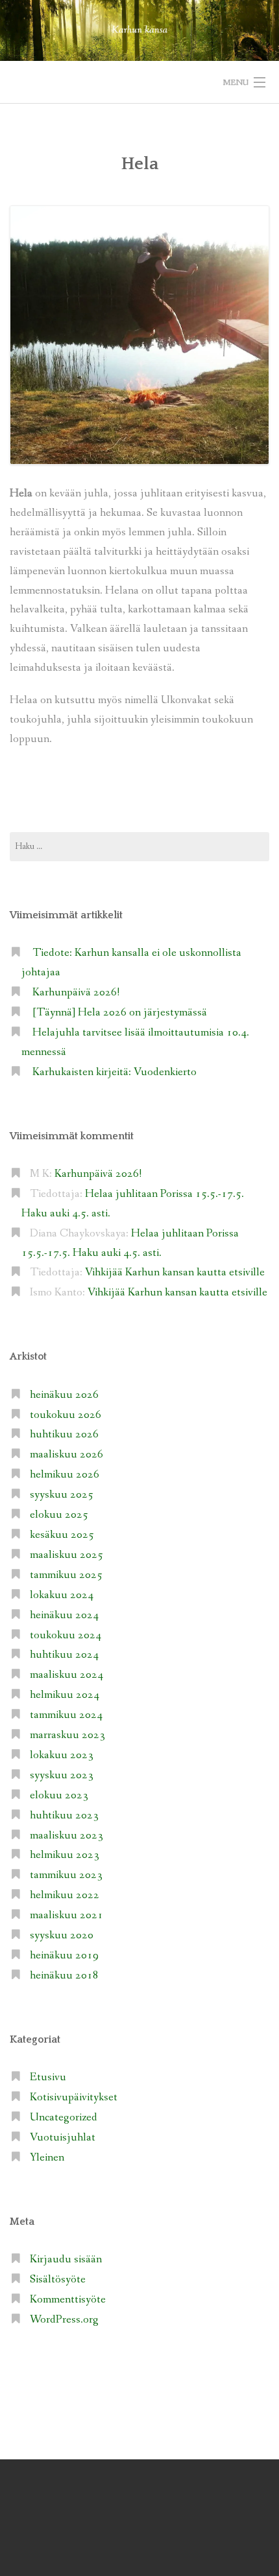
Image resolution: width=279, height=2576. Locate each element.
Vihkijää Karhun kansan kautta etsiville (175, 1272)
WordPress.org (64, 2320)
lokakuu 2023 (62, 1755)
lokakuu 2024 (62, 1595)
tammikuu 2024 (66, 1715)
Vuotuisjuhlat (63, 2138)
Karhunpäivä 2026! (76, 992)
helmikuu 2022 (65, 1895)
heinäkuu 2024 (64, 1615)
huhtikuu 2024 (64, 1655)
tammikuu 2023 (66, 1875)
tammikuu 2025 (66, 1575)
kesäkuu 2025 (62, 1535)
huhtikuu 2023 (64, 1816)
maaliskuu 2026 (67, 1455)
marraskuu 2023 (67, 1735)
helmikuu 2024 (65, 1695)
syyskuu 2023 (62, 1775)
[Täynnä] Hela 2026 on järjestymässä (120, 1013)
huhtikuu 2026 (64, 1434)
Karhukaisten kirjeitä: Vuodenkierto (115, 1072)
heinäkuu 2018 (64, 1976)
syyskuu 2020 (62, 1935)
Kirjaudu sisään (66, 2259)
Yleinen (47, 2158)
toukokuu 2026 (66, 1415)
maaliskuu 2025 (67, 1555)
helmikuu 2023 (65, 1855)
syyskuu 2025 (62, 1495)
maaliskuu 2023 (67, 1836)
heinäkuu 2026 (64, 1395)
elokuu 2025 (59, 1515)
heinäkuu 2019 (64, 1955)
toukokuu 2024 (66, 1635)
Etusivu (48, 2077)
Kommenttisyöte (68, 2300)
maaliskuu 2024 (67, 1675)
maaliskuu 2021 (67, 1915)
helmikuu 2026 (65, 1475)
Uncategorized (64, 2118)
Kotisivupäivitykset (74, 2097)
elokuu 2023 (59, 1795)
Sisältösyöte (58, 2280)
